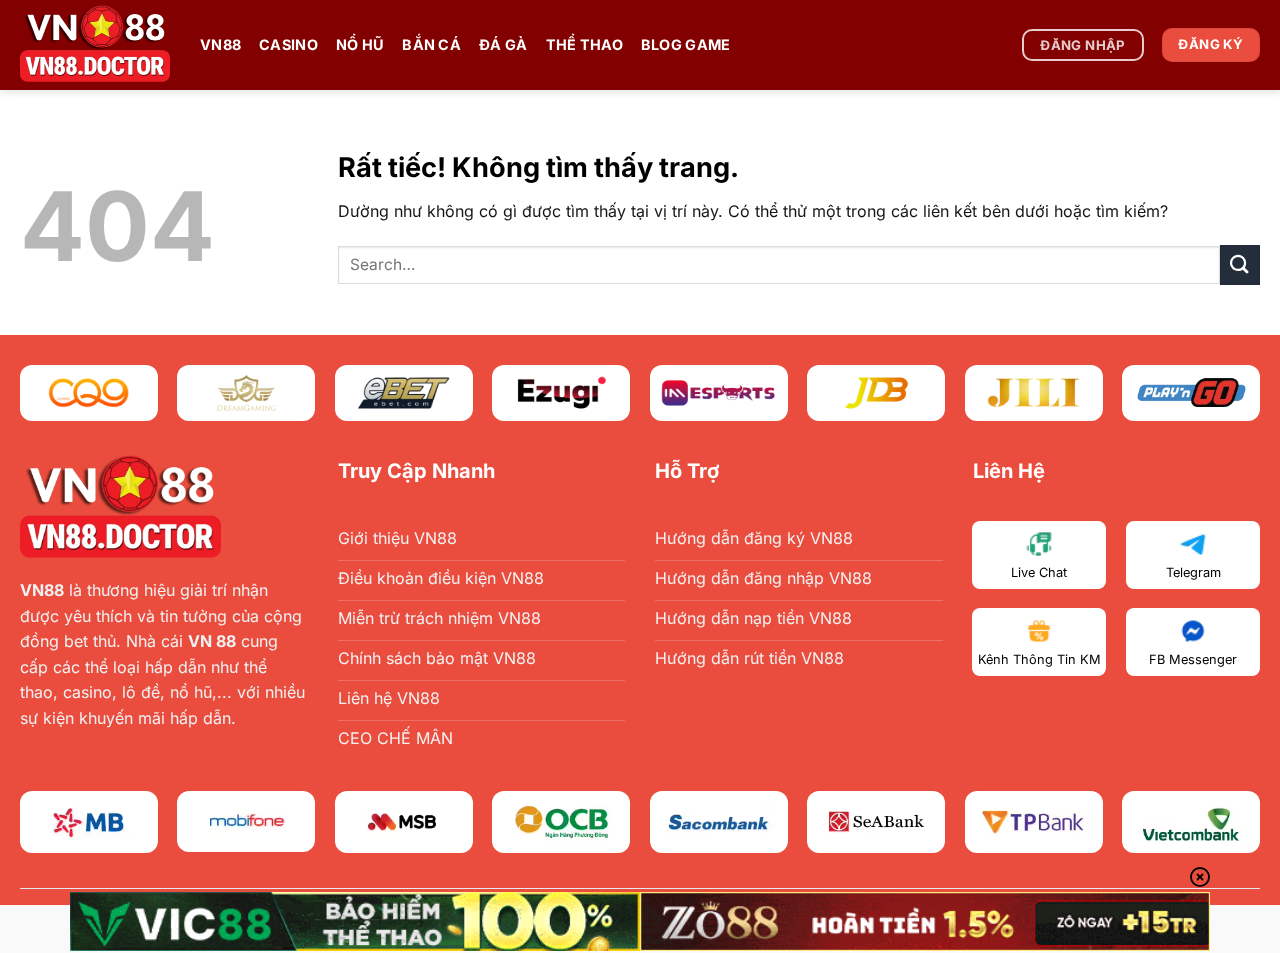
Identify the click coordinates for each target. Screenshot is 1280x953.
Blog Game (686, 44)
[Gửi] (1240, 264)
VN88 (220, 44)
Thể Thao (584, 44)
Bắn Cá (431, 44)
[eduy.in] (95, 45)
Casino (288, 44)
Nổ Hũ (360, 44)
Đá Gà (503, 44)
